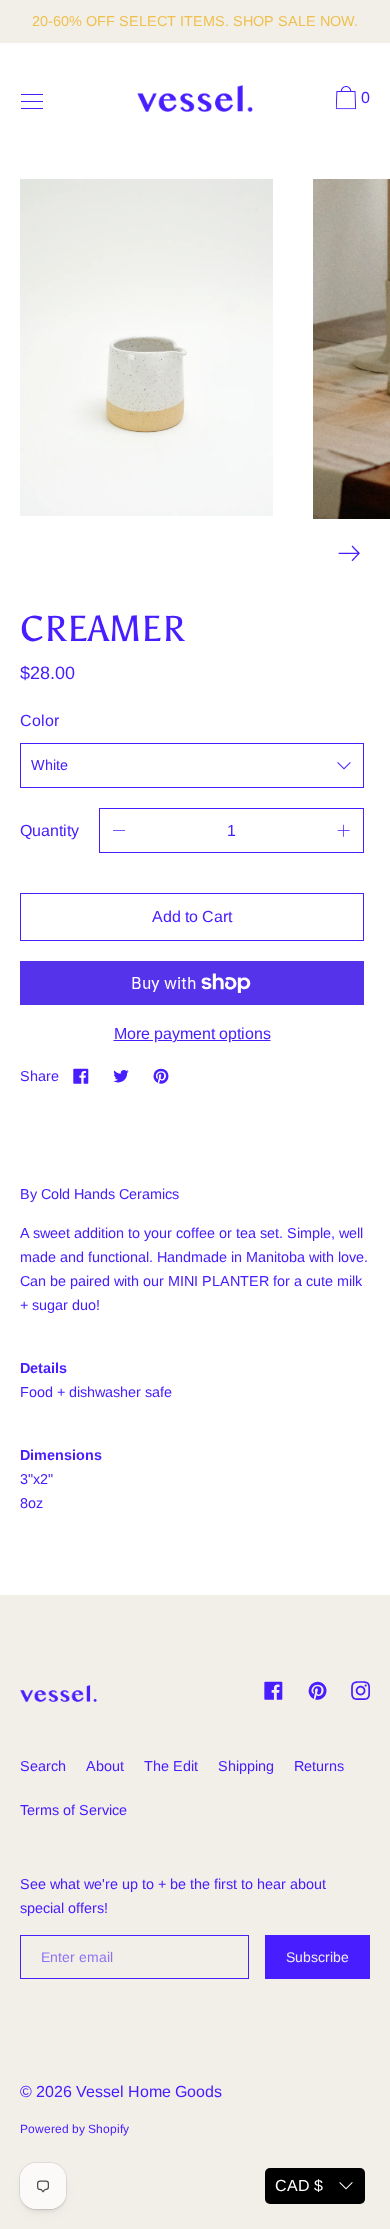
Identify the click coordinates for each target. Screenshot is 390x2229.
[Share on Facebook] (81, 1075)
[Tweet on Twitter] (121, 1075)
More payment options (192, 1033)
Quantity (49, 830)
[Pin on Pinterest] (161, 1075)
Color (39, 720)
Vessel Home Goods (149, 2091)
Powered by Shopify (74, 2129)
